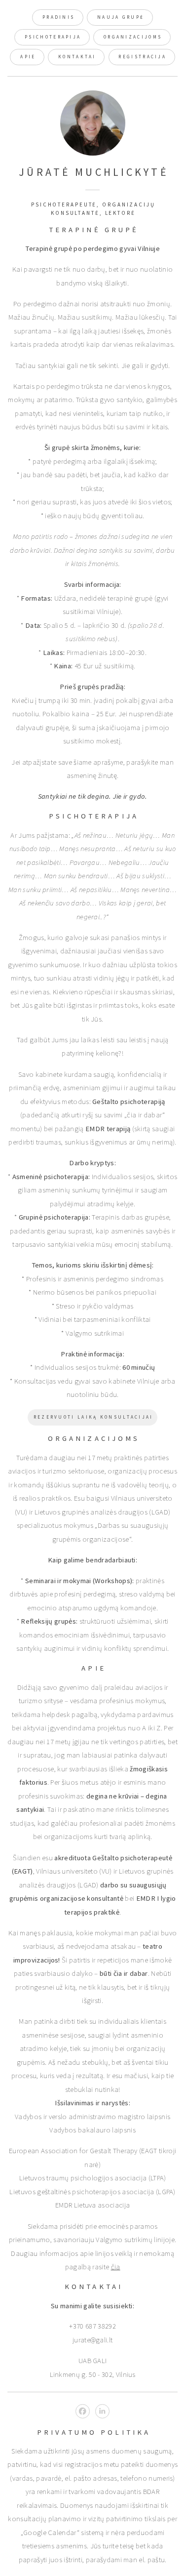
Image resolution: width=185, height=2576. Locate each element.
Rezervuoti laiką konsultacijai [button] (93, 1417)
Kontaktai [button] (77, 57)
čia (116, 2267)
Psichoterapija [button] (53, 37)
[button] (83, 2411)
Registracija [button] (142, 57)
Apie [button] (28, 57)
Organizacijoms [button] (133, 37)
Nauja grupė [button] (121, 17)
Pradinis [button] (58, 17)
